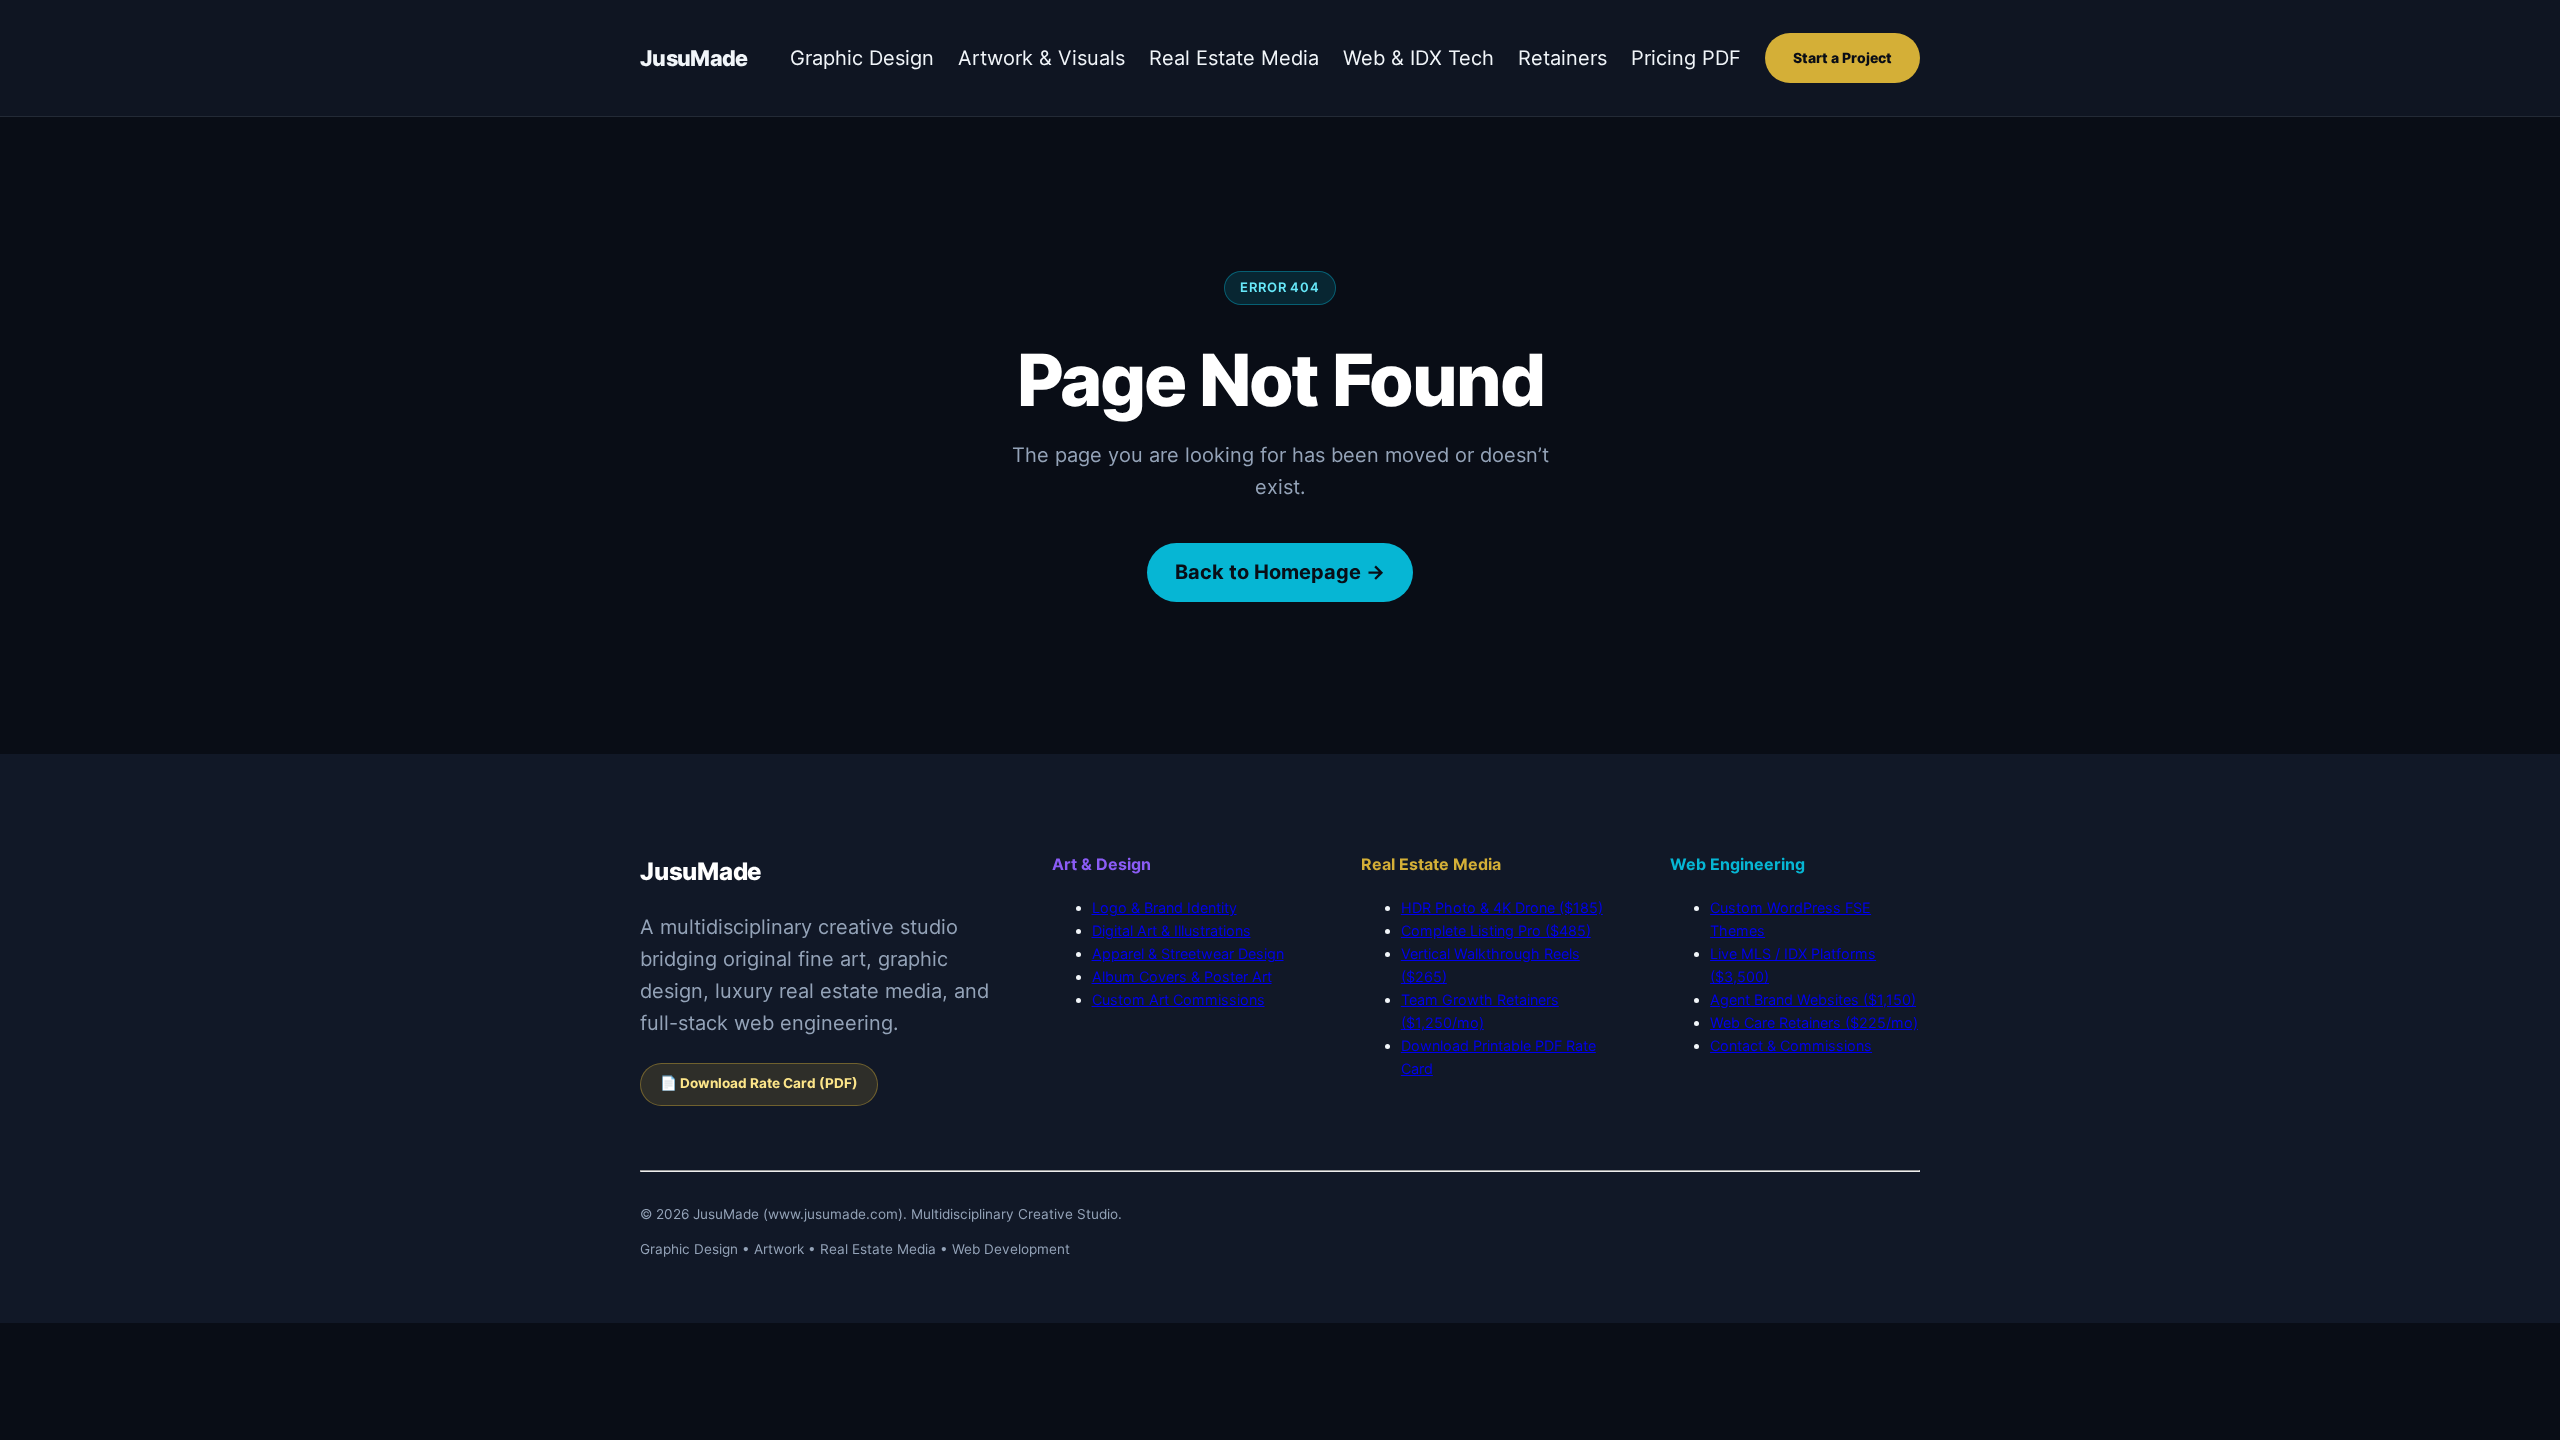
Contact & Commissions (1791, 1045)
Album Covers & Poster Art (1182, 976)
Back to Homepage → (1280, 572)
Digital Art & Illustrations (1171, 930)
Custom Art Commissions (1178, 999)
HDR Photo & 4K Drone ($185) (1502, 907)
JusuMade (694, 58)
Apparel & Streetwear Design (1188, 953)
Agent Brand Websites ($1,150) (1813, 999)
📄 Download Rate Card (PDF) (759, 1083)
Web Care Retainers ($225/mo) (1814, 1022)
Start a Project (1842, 57)
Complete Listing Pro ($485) (1496, 930)
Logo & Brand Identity (1164, 907)
